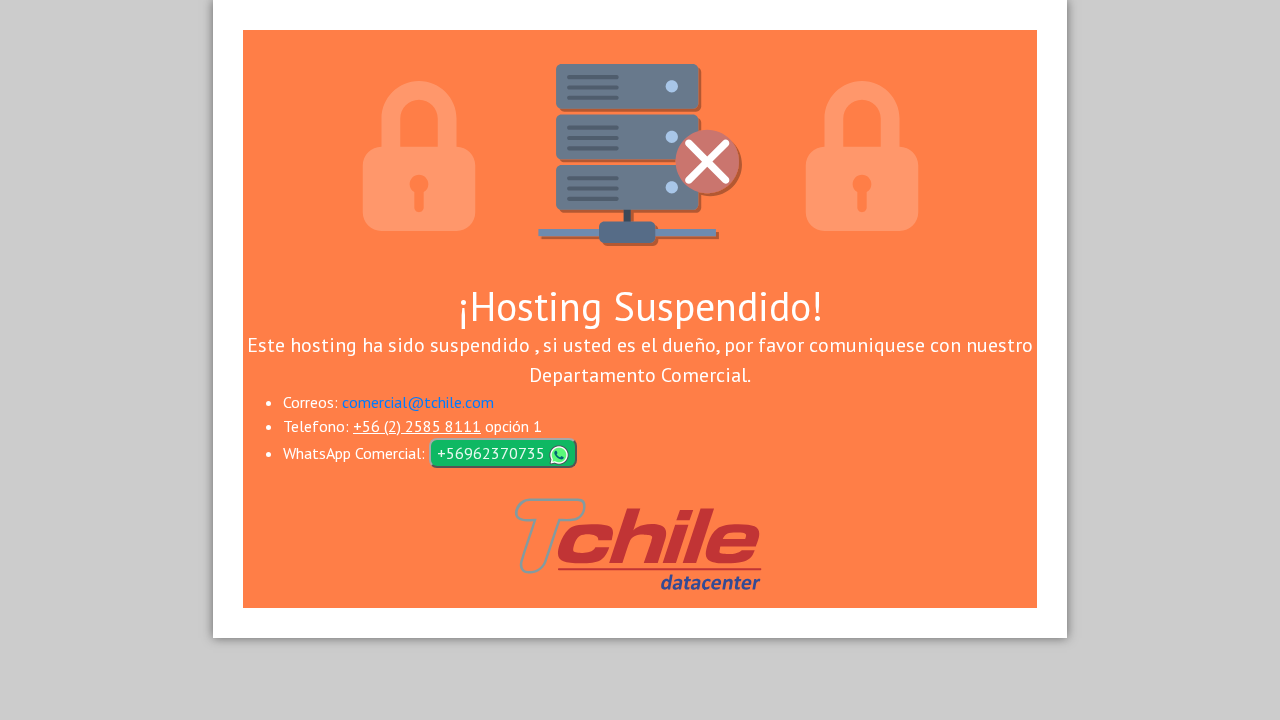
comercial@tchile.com (418, 402)
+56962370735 (493, 453)
